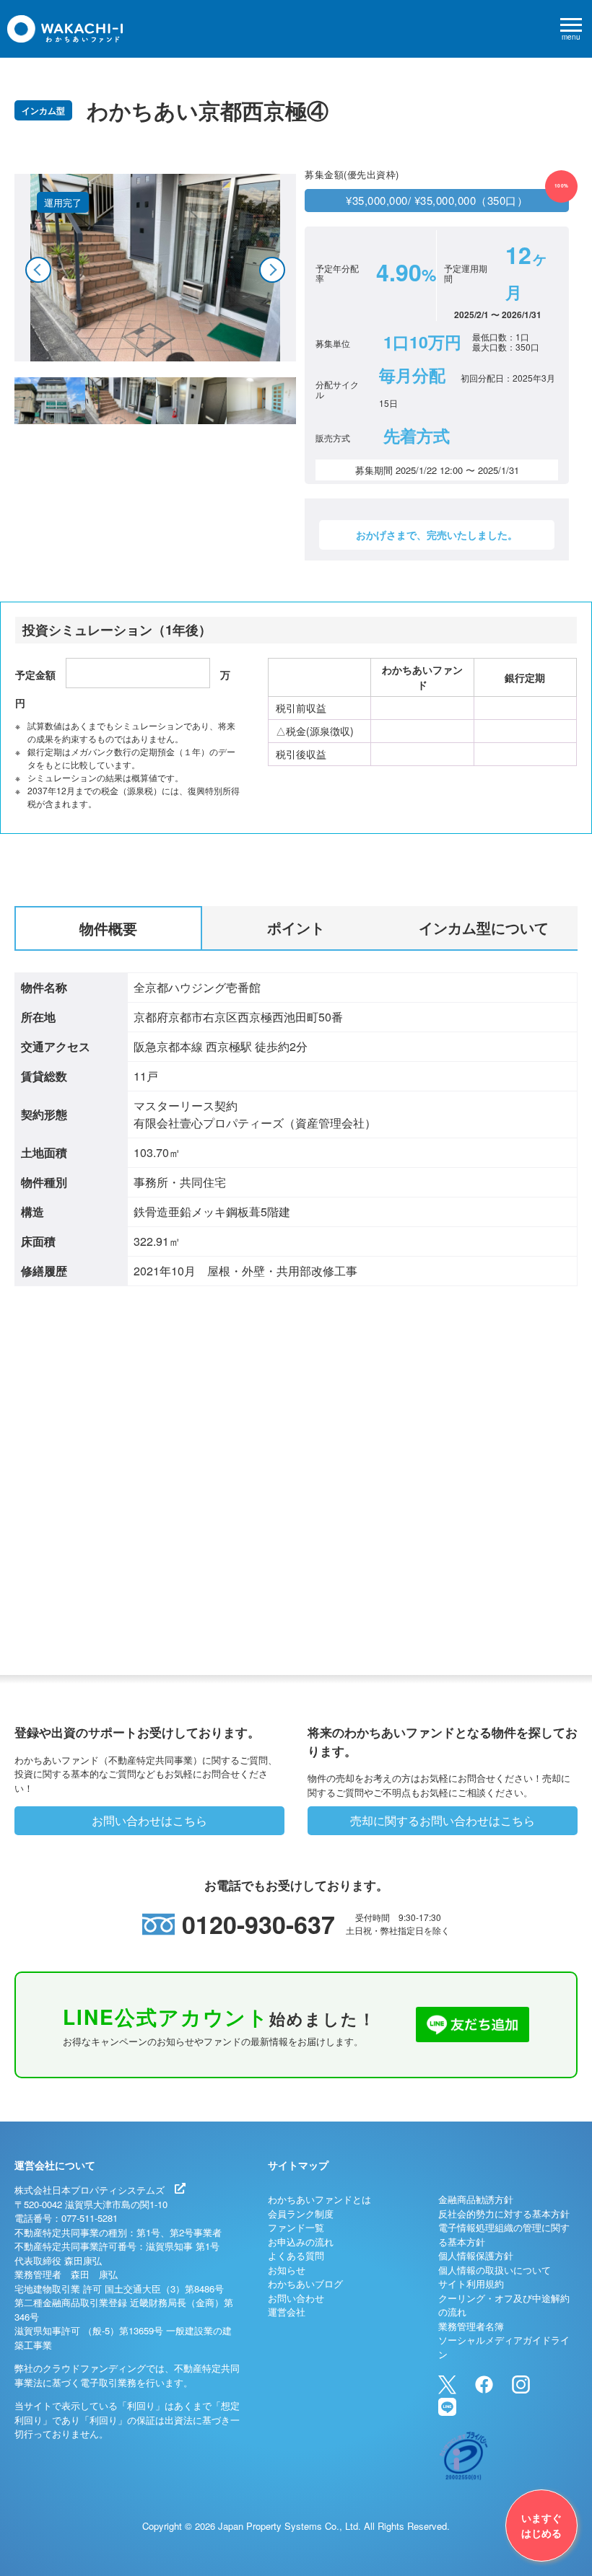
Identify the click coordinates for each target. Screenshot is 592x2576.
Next (272, 270)
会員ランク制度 (301, 2214)
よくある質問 (296, 2255)
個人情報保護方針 (476, 2255)
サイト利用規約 (471, 2283)
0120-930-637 (258, 1924)
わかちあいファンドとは (319, 2199)
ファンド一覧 (296, 2227)
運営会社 (287, 2312)
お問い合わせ (296, 2298)
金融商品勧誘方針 (476, 2199)
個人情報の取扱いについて (495, 2270)
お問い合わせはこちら (149, 1820)
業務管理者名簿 (471, 2326)
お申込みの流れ (301, 2242)
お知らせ (287, 2270)
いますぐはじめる (541, 2525)
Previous (38, 270)
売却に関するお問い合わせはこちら (443, 1820)
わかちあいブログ (305, 2283)
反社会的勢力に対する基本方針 (504, 2214)
